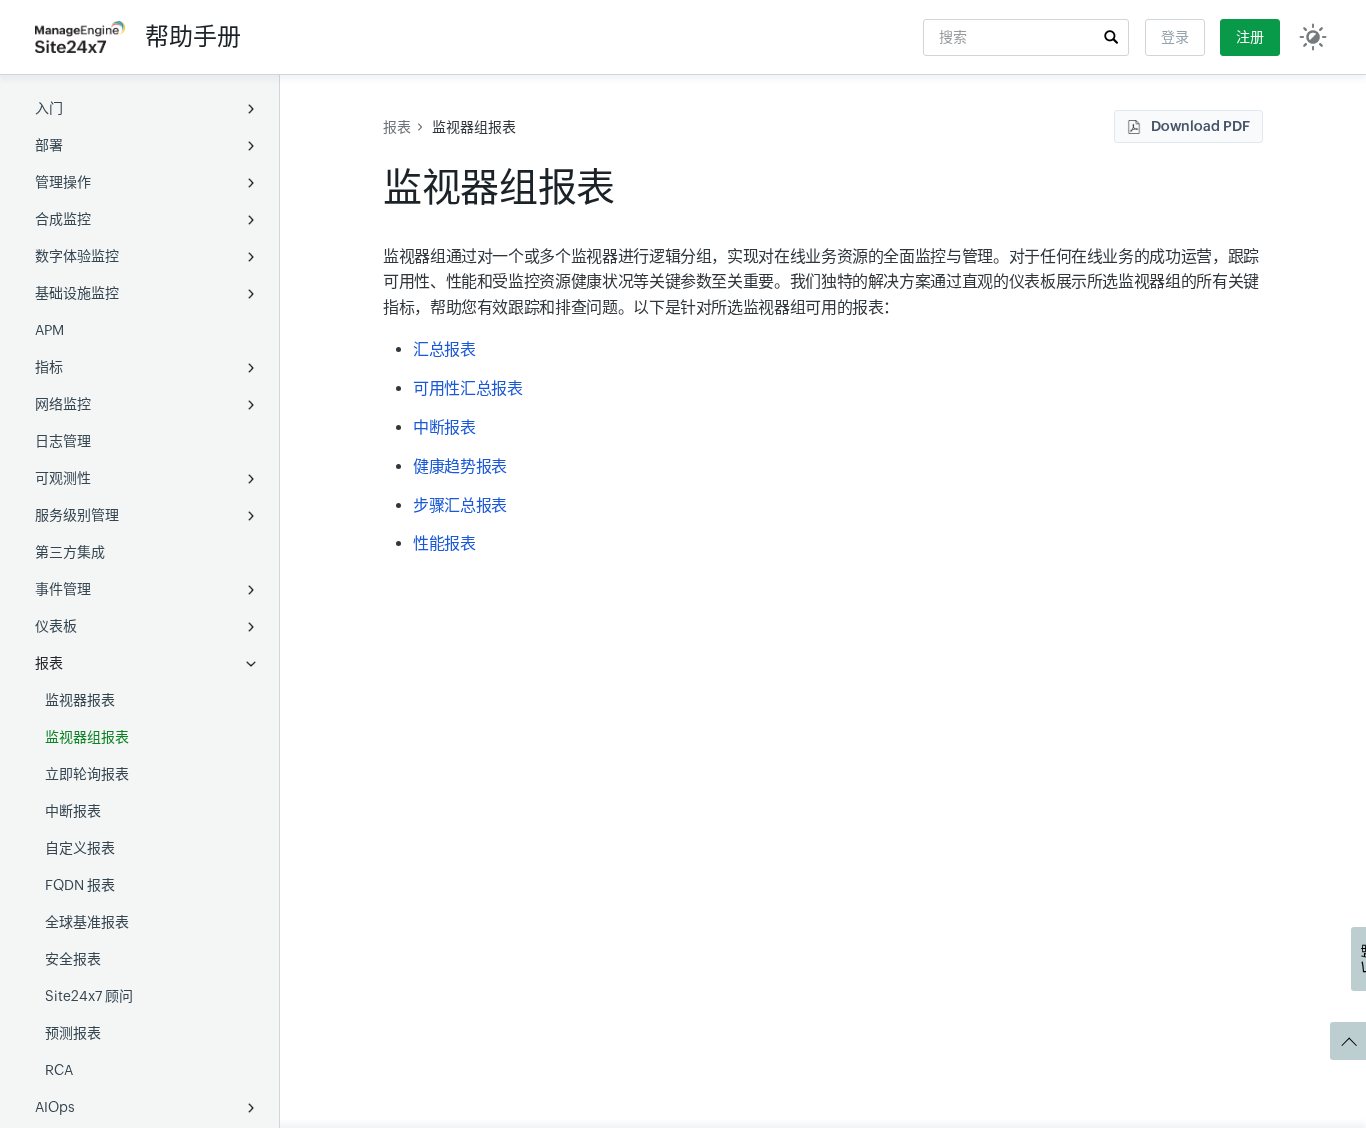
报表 (49, 663)
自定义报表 (80, 848)
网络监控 (63, 404)
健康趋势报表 (460, 466)
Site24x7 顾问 (89, 996)
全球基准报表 (87, 922)
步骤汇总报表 (460, 505)
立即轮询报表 (87, 774)
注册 (1250, 37)
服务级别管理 (77, 515)
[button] (1111, 37)
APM (49, 330)
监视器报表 (80, 700)
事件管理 (63, 589)
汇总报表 (444, 349)
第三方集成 (70, 552)
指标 (49, 367)
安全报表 (73, 959)
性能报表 (444, 543)
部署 (49, 145)
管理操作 (63, 182)
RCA (59, 1070)
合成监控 (63, 219)
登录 (1175, 37)
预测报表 (73, 1033)
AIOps (55, 1107)
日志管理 (63, 441)
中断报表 (73, 811)
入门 (49, 108)
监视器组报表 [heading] (499, 187)
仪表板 (56, 626)
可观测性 (63, 478)
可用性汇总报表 (467, 388)
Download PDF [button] (1200, 126)
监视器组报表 (87, 737)
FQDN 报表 (80, 885)
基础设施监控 (77, 293)
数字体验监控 (77, 256)
